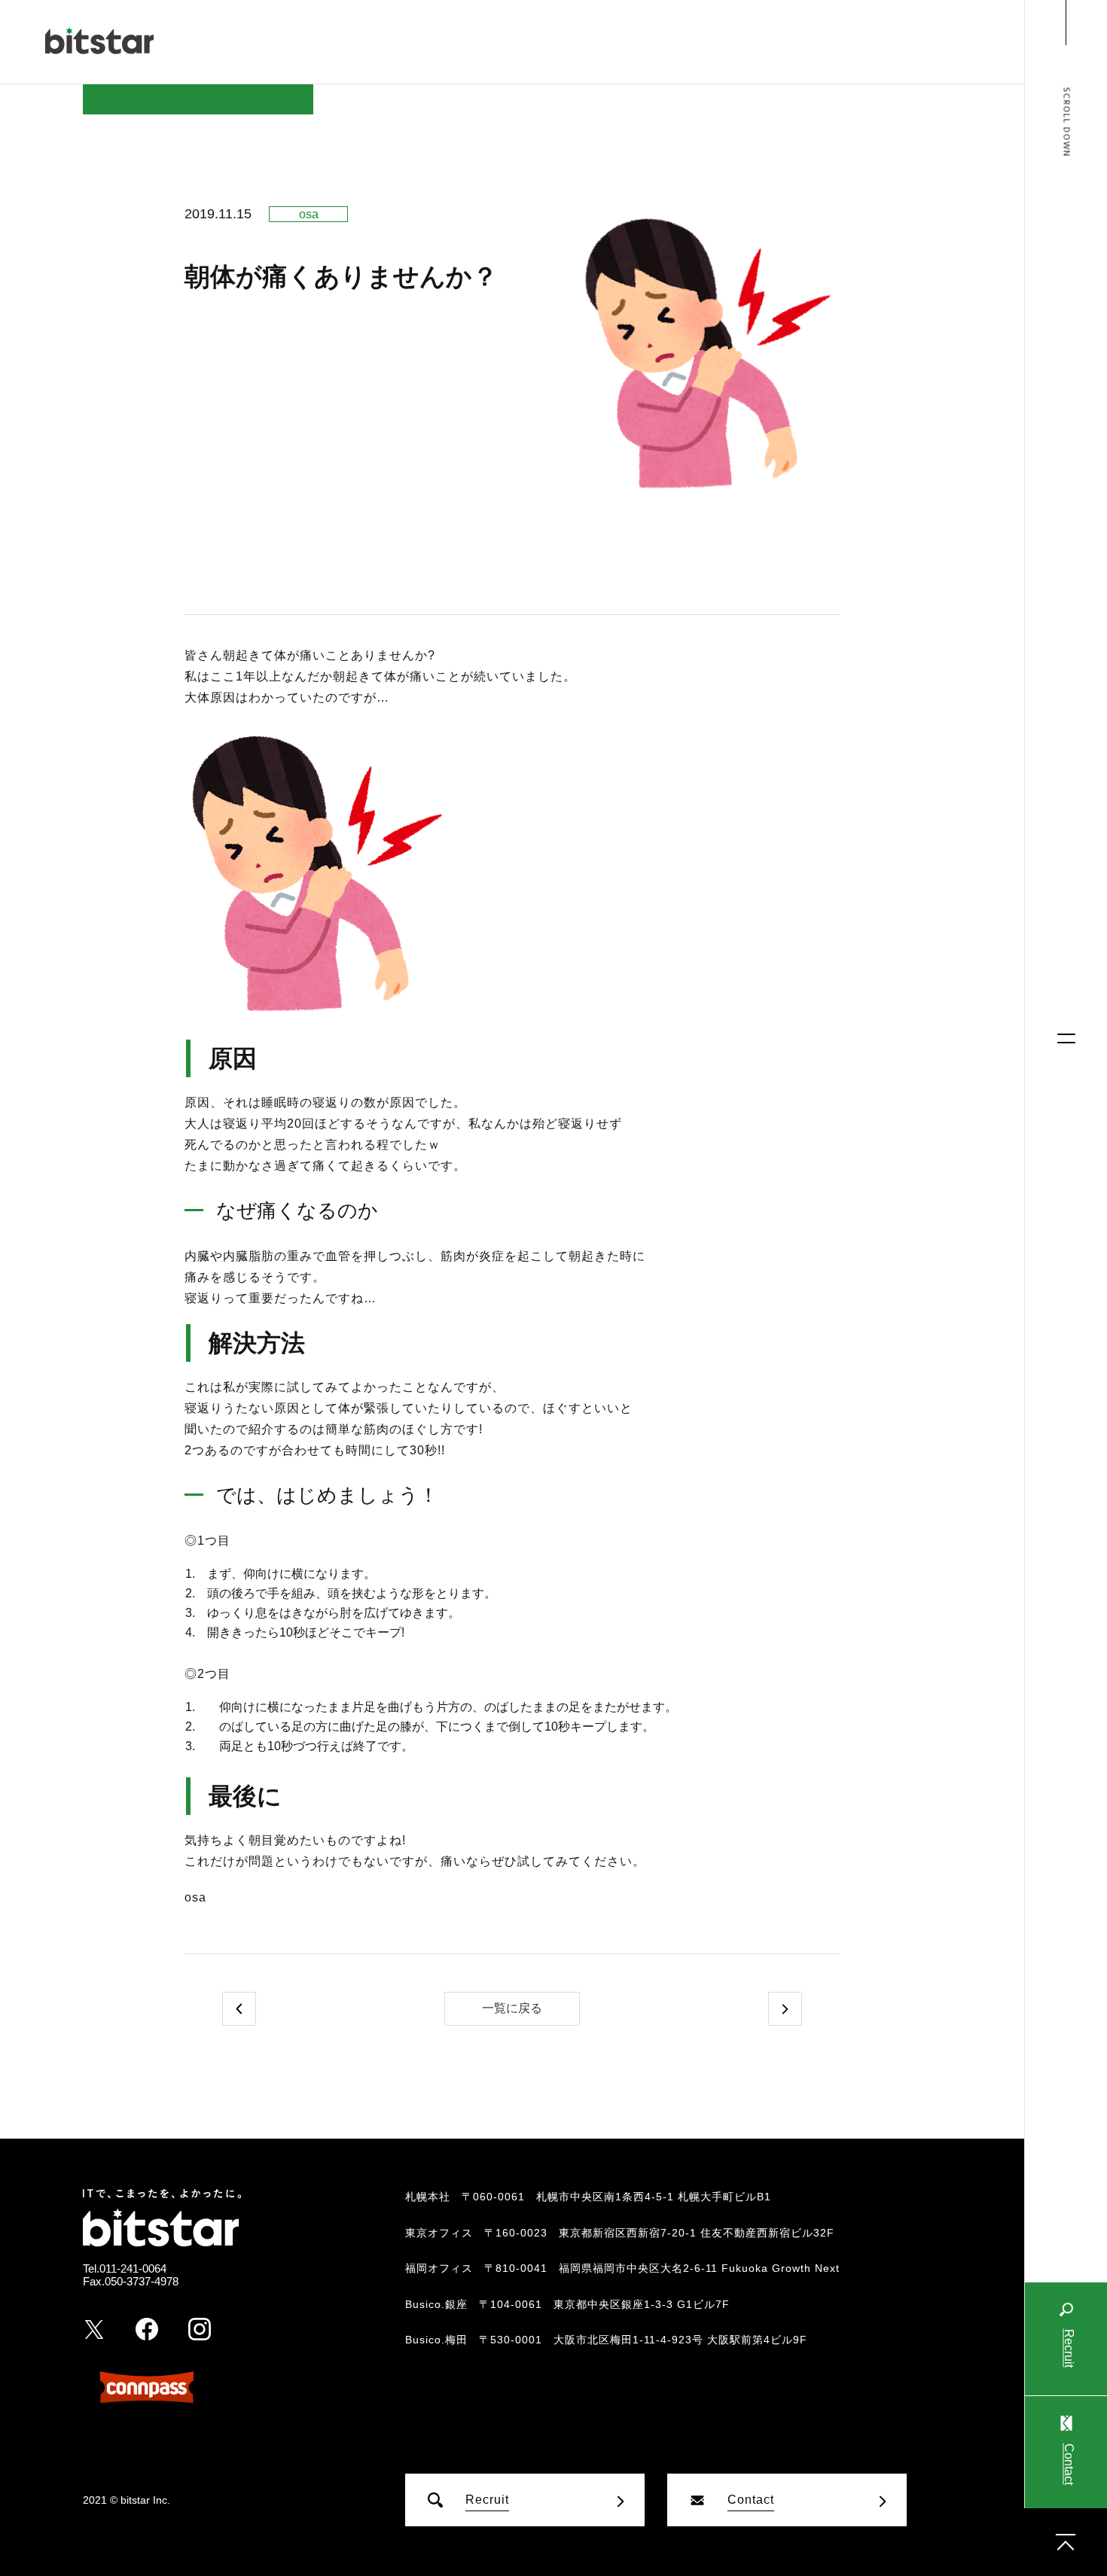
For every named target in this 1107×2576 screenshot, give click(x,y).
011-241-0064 (133, 2268)
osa (309, 214)
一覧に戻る (512, 2008)
